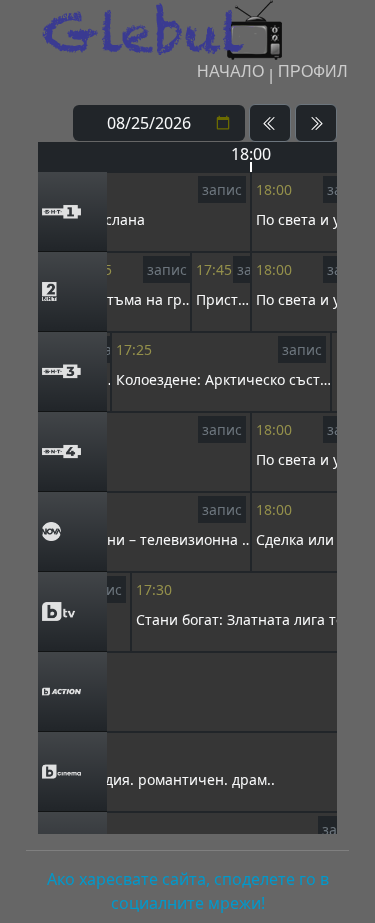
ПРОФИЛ (313, 71)
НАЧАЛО (230, 71)
